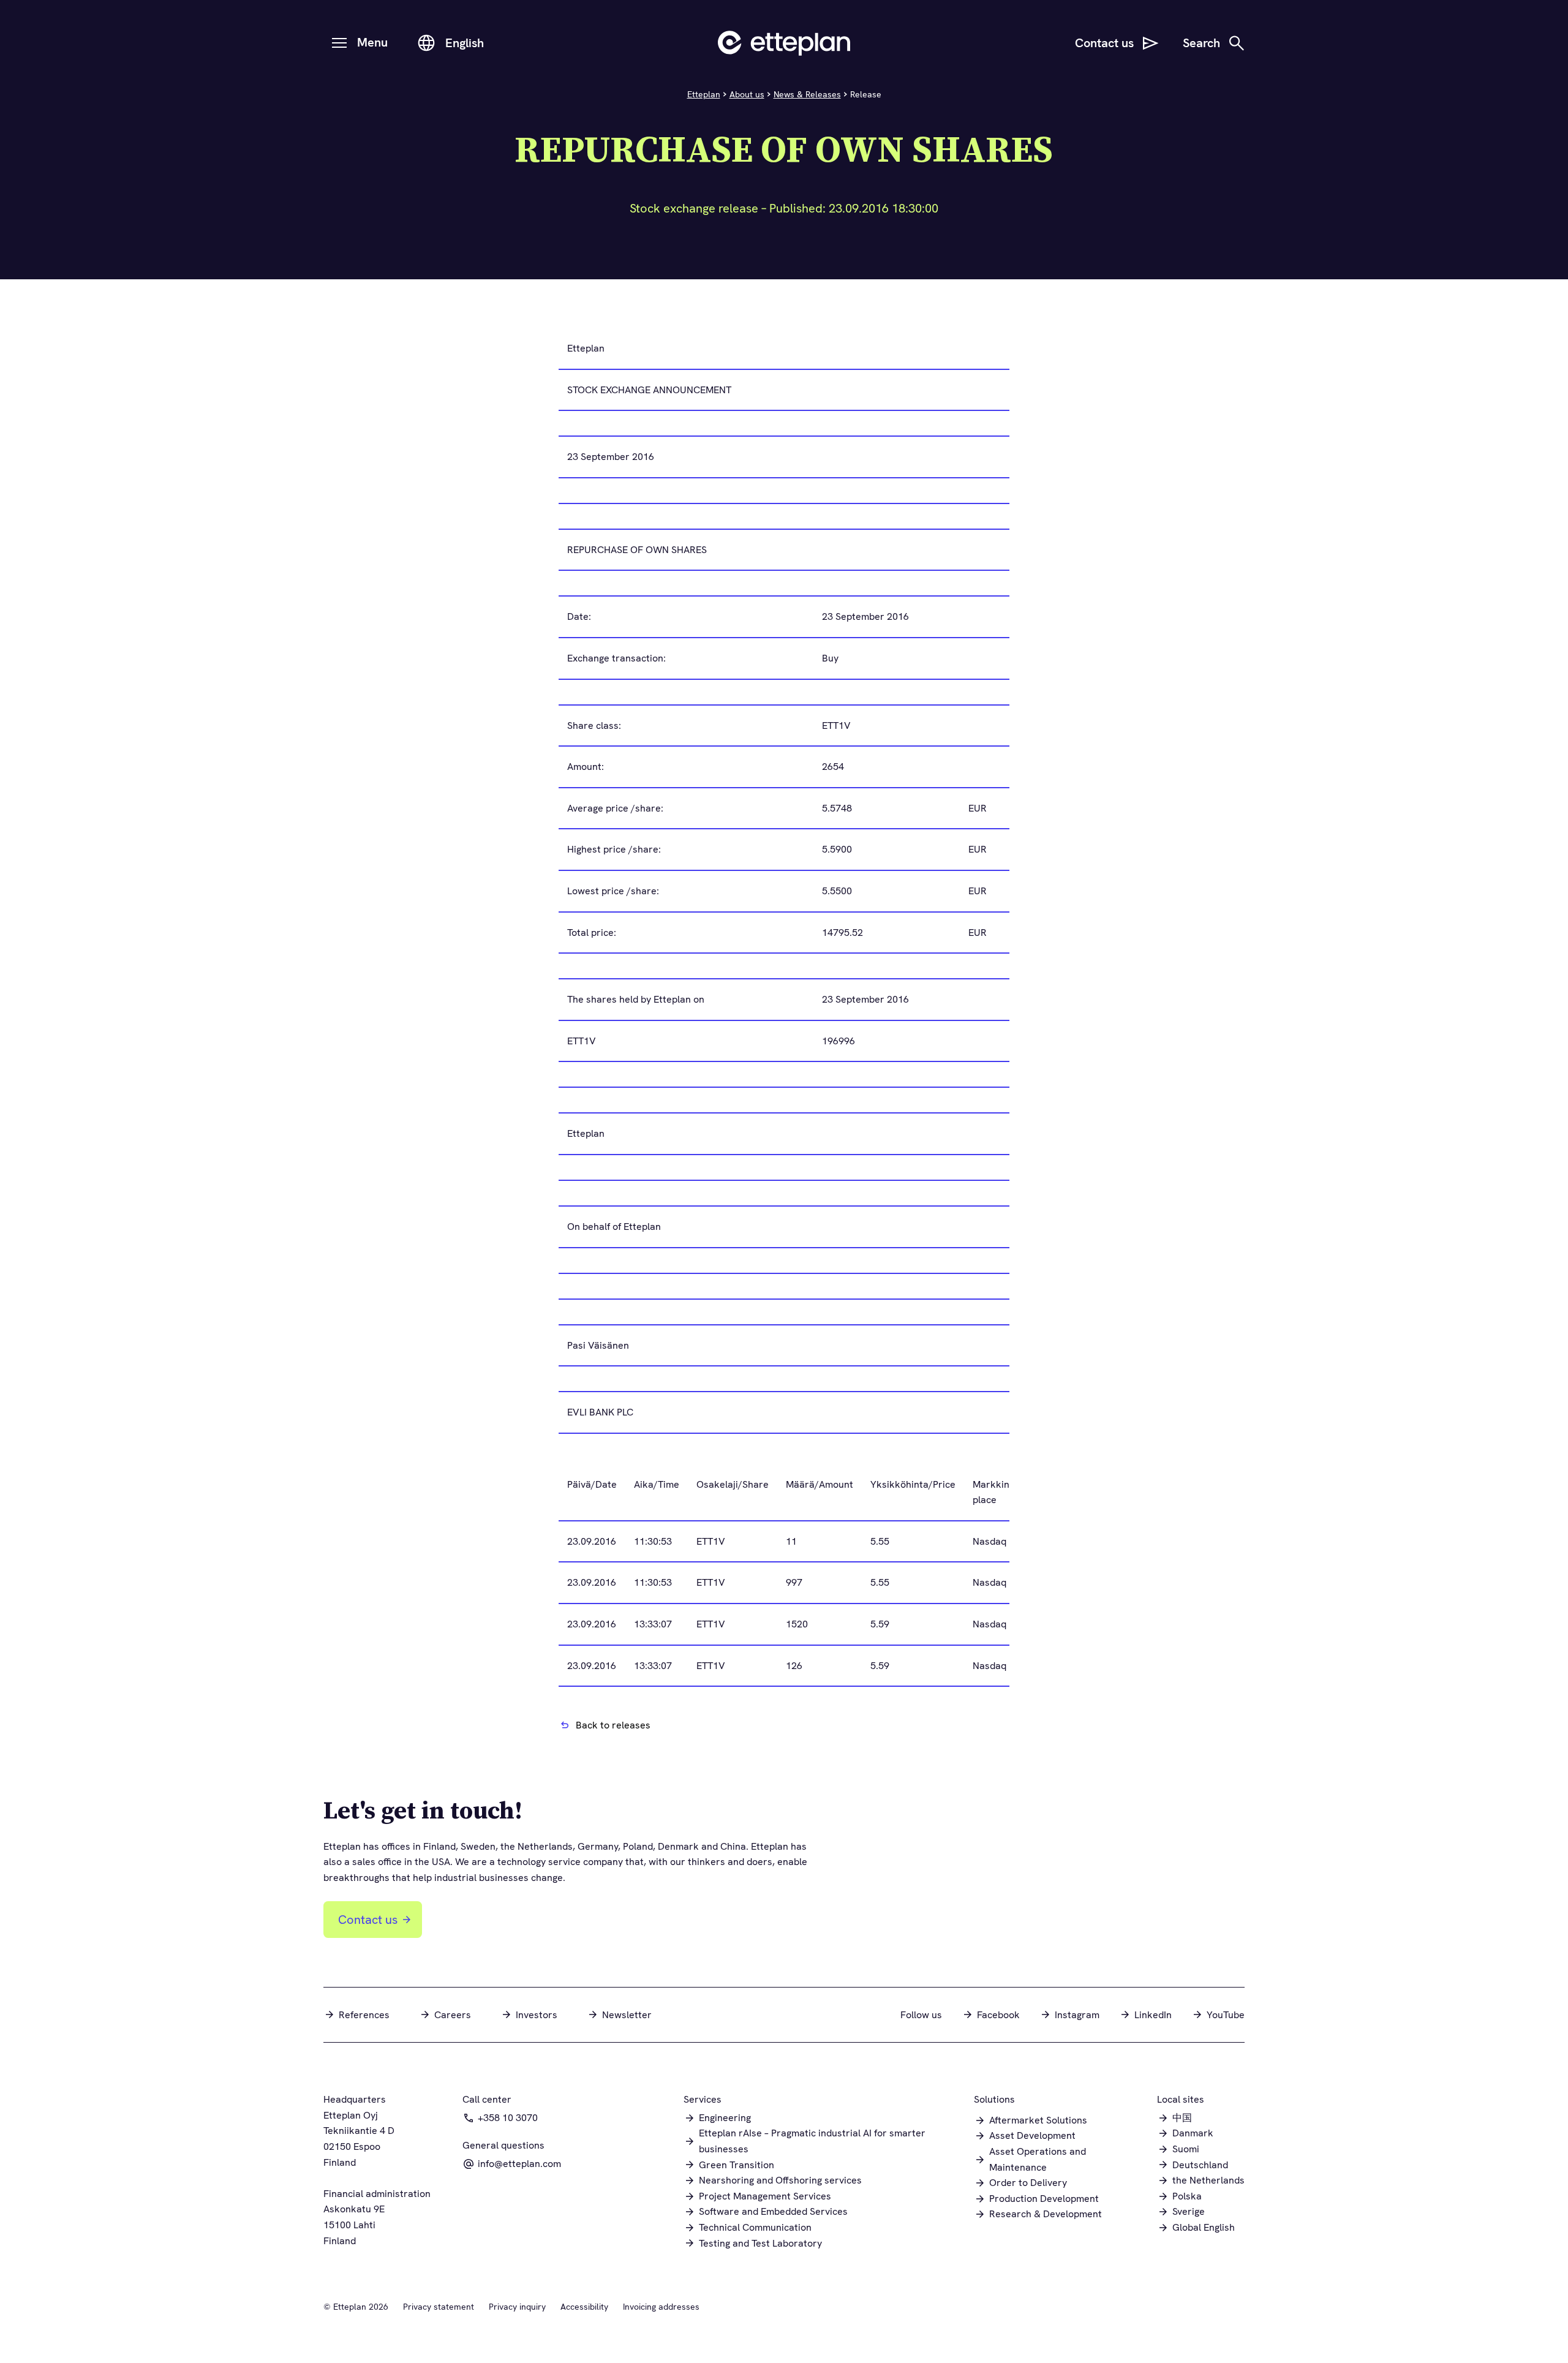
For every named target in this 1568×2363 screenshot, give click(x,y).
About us (747, 94)
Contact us (368, 1920)
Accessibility (584, 2307)
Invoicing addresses (661, 2307)
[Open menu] (339, 43)
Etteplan (704, 94)
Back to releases (613, 1725)
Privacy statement (439, 2307)
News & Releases (807, 94)
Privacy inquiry (517, 2307)
